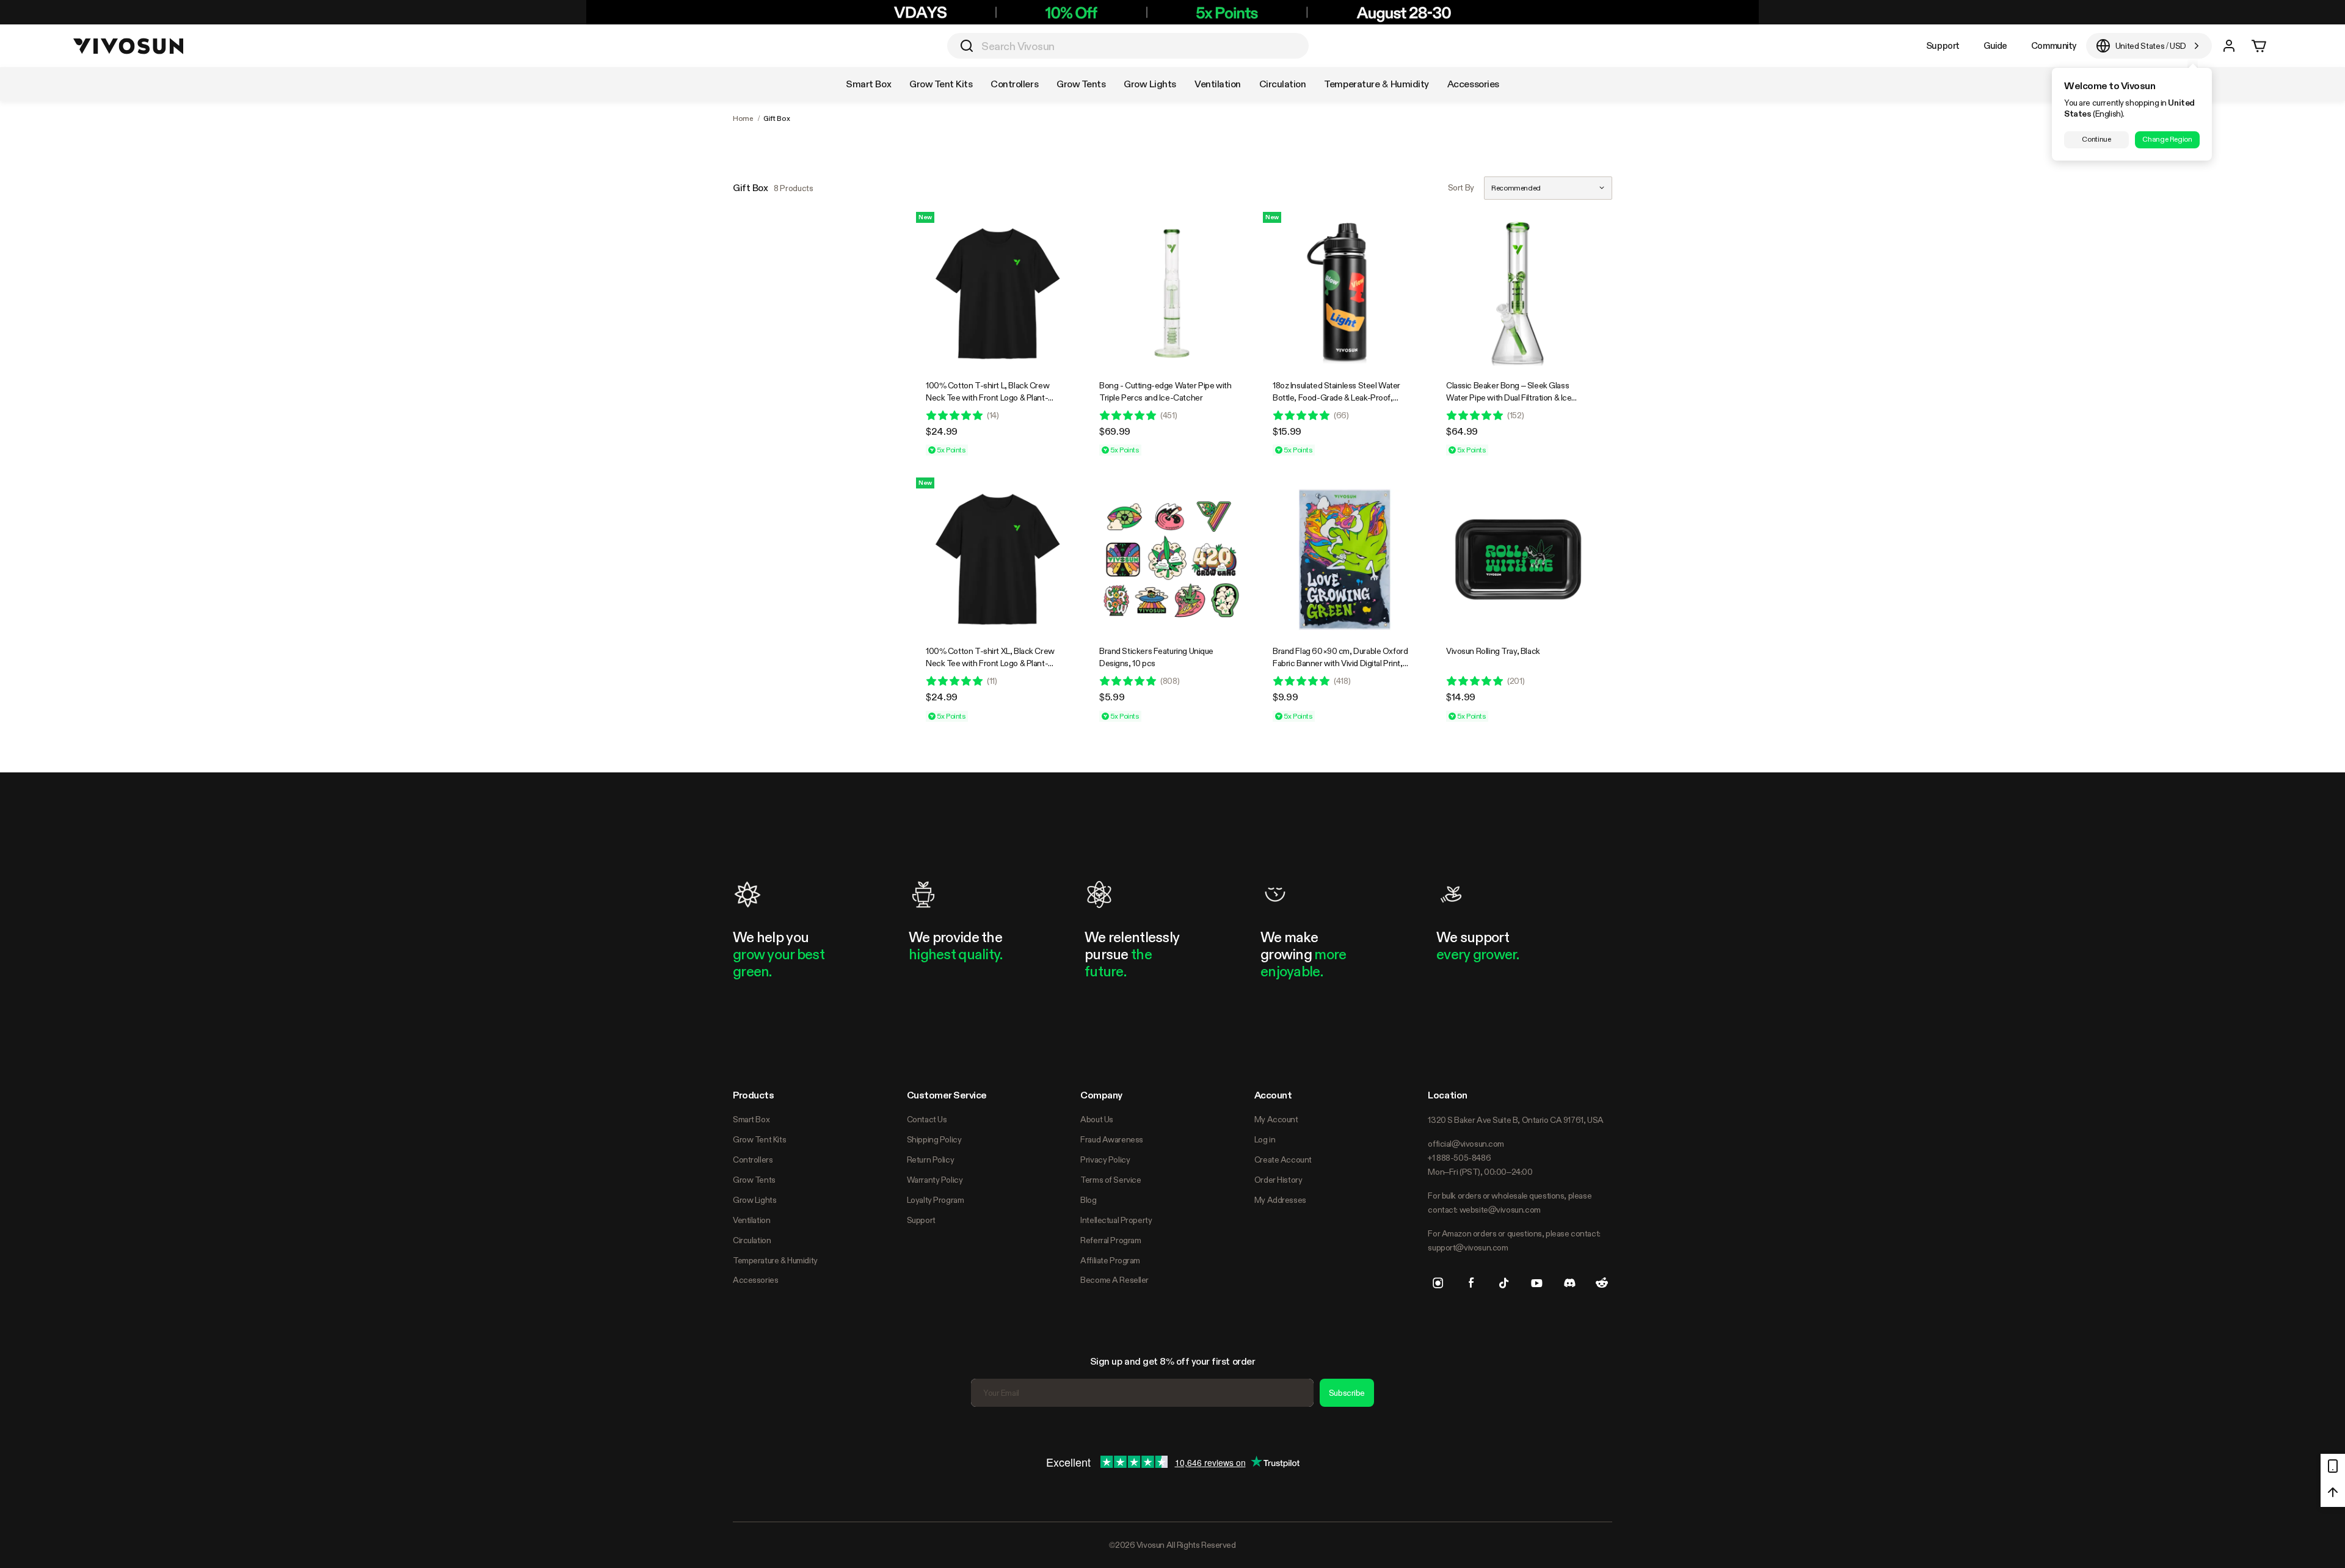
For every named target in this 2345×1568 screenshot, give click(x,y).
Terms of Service (1111, 1180)
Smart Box (751, 1119)
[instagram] (1438, 1283)
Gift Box (776, 118)
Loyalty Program (936, 1200)
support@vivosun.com (1468, 1247)
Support (1943, 45)
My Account (1276, 1119)
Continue (2096, 139)
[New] (998, 294)
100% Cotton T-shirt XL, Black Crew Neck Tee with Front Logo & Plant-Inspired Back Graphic (990, 663)
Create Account (1283, 1160)
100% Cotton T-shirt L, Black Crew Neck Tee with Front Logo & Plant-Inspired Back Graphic (987, 397)
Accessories (755, 1280)
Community (2054, 45)
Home (743, 118)
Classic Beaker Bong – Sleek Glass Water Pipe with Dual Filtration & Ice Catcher (1509, 397)
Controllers (753, 1160)
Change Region (2167, 139)
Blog (1088, 1200)
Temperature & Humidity (775, 1260)
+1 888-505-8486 (1459, 1158)
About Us (1097, 1119)
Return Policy (931, 1160)
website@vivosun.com (1500, 1210)
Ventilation (751, 1220)
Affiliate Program (1110, 1260)
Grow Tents (754, 1180)
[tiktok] (1504, 1283)
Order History (1278, 1180)
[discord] (1569, 1283)
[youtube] (1536, 1283)
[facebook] (1471, 1283)
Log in (1265, 1139)
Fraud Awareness (1112, 1139)
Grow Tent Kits (759, 1139)
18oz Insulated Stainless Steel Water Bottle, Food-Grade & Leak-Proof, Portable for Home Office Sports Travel (1342, 397)
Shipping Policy (934, 1139)
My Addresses (1280, 1200)
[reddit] (1602, 1283)
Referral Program (1111, 1240)
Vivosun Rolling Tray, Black (1493, 651)
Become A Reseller (1114, 1280)
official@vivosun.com (1466, 1144)
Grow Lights (754, 1200)
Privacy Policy (1105, 1160)
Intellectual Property (1116, 1220)
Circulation (752, 1240)
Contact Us (927, 1119)
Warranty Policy (935, 1180)
